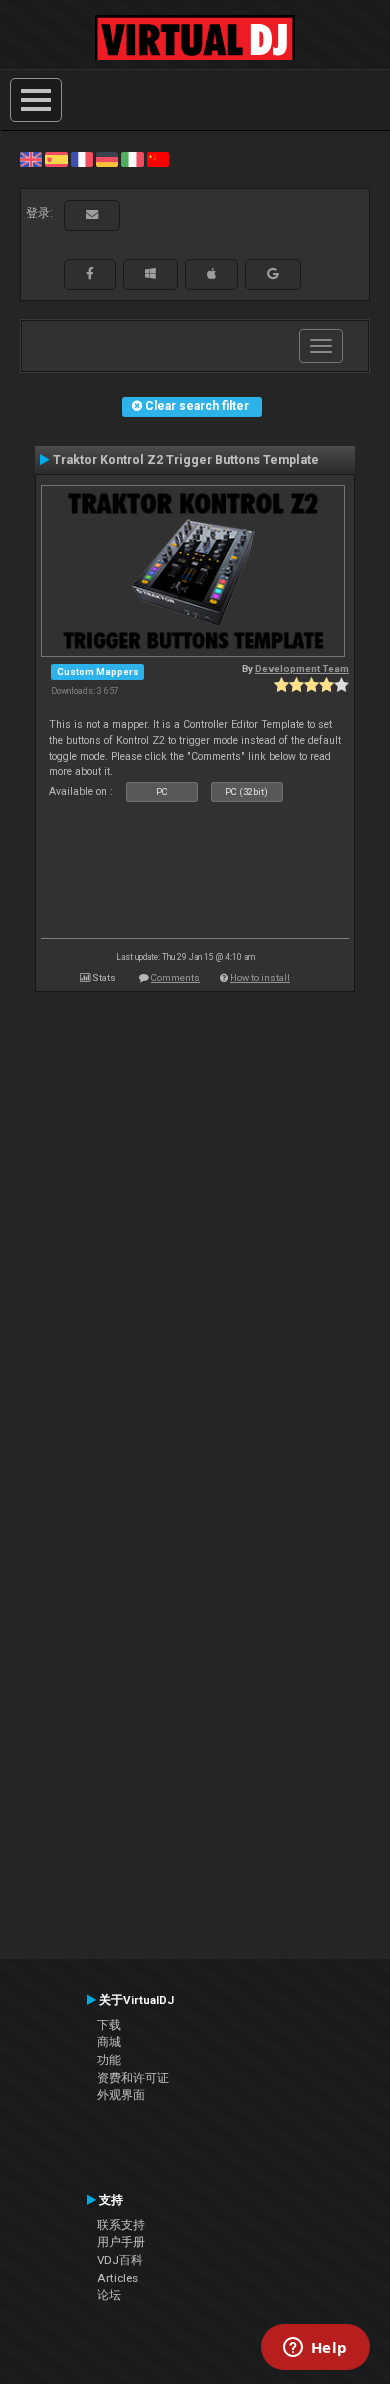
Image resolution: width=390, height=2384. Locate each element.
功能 (109, 2060)
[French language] (82, 159)
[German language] (107, 159)
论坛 (109, 2295)
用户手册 (121, 2242)
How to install (260, 977)
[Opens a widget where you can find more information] (315, 2349)
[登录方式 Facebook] (90, 274)
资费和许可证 (133, 2078)
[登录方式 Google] (273, 274)
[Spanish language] (56, 159)
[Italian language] (132, 159)
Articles (117, 2278)
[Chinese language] (158, 159)
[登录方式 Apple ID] (211, 274)
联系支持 (121, 2225)
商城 (109, 2042)
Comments (175, 977)
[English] (31, 159)
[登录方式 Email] (92, 215)
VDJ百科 (120, 2260)
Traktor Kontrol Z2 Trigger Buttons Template (186, 460)
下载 (109, 2025)
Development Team (302, 668)
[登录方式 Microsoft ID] (150, 274)
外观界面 (121, 2095)
